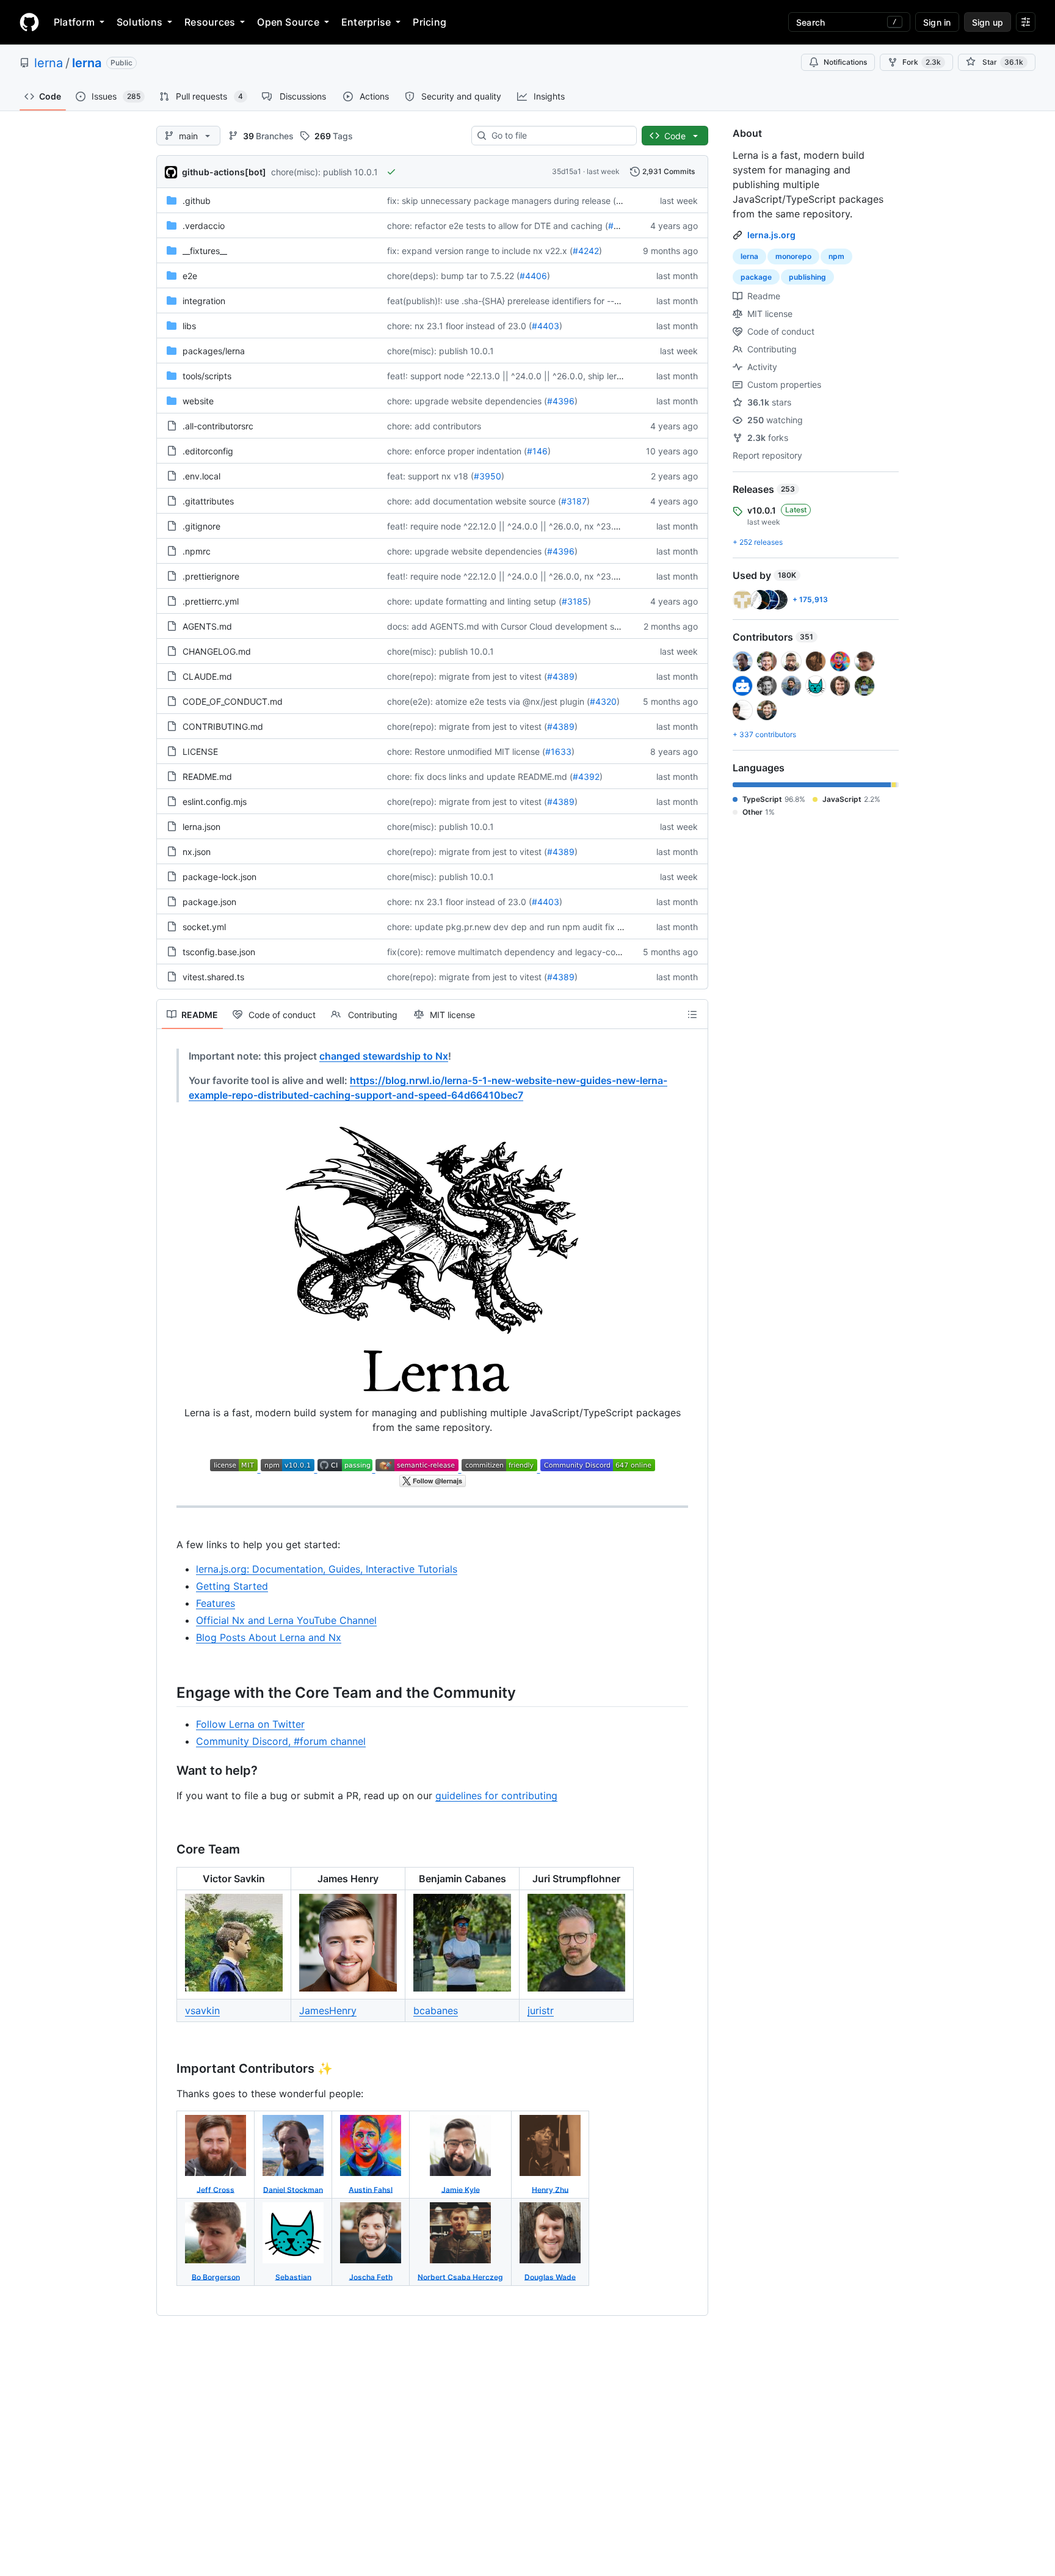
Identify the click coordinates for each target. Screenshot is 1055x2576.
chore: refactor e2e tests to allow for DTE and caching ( (498, 226)
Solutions (140, 22)
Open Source (288, 22)
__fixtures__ (205, 251)
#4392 (586, 777)
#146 (537, 451)
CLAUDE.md (207, 676)
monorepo (793, 256)
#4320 (603, 701)
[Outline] (692, 1014)
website (198, 401)
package (756, 277)
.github (197, 201)
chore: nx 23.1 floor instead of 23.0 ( (459, 326)
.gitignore (201, 526)
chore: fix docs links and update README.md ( (480, 777)
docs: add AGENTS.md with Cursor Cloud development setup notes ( (525, 626)
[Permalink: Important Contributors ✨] (168, 2069)
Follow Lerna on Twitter (250, 1724)
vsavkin (202, 2010)
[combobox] (559, 136)
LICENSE (200, 751)
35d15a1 (567, 171)
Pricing (430, 22)
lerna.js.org (771, 235)
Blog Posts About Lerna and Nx (269, 1637)
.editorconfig (208, 451)
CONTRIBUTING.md (223, 726)
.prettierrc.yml (211, 601)
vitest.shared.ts (213, 977)
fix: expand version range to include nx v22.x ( (480, 251)
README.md (207, 777)
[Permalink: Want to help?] (168, 1771)
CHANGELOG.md (217, 651)
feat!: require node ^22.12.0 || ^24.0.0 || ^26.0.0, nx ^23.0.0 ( (510, 526)
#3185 (575, 601)
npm (836, 256)
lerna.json (201, 827)
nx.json (197, 852)
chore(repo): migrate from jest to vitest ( (467, 676)
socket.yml (204, 927)
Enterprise (366, 22)
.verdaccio (204, 226)
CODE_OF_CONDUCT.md (233, 701)
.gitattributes (208, 501)
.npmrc (197, 551)
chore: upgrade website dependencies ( (467, 401)
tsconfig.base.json (219, 952)
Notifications (845, 62)
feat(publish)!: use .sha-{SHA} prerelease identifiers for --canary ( (517, 301)
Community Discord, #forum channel (281, 1741)
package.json (209, 902)
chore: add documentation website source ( (474, 501)
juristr (541, 2010)
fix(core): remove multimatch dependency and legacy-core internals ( (526, 952)
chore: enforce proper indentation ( (457, 451)
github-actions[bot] (224, 172)
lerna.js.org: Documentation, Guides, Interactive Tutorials (327, 1569)
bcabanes (436, 2010)
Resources (210, 22)
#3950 (488, 476)
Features (216, 1603)
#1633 (558, 751)
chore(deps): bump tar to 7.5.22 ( (453, 276)
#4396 (561, 401)
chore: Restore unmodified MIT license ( (466, 751)
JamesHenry (328, 2010)
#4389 (561, 676)
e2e (190, 276)
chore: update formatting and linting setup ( (474, 601)
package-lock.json (219, 877)
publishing (807, 277)
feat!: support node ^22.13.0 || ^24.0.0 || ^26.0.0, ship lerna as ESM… (526, 376)
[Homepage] (29, 22)
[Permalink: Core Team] (168, 1850)
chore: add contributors (434, 426)
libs (189, 326)
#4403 (546, 326)
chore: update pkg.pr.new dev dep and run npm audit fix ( (504, 927)
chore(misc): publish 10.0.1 (324, 172)
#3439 (622, 226)
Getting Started (232, 1586)
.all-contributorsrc (218, 426)
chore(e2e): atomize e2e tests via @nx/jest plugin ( (488, 701)
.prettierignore (211, 576)
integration (204, 301)
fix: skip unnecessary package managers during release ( (502, 201)
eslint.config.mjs (215, 802)
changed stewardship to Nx (384, 1056)
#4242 (586, 251)
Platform (74, 22)
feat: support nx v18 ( (430, 476)
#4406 (533, 276)
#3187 (574, 501)
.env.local (201, 476)
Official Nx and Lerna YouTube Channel (286, 1620)
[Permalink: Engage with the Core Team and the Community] (168, 1692)
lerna (49, 63)
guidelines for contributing (496, 1796)
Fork (922, 62)
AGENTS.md (207, 626)
